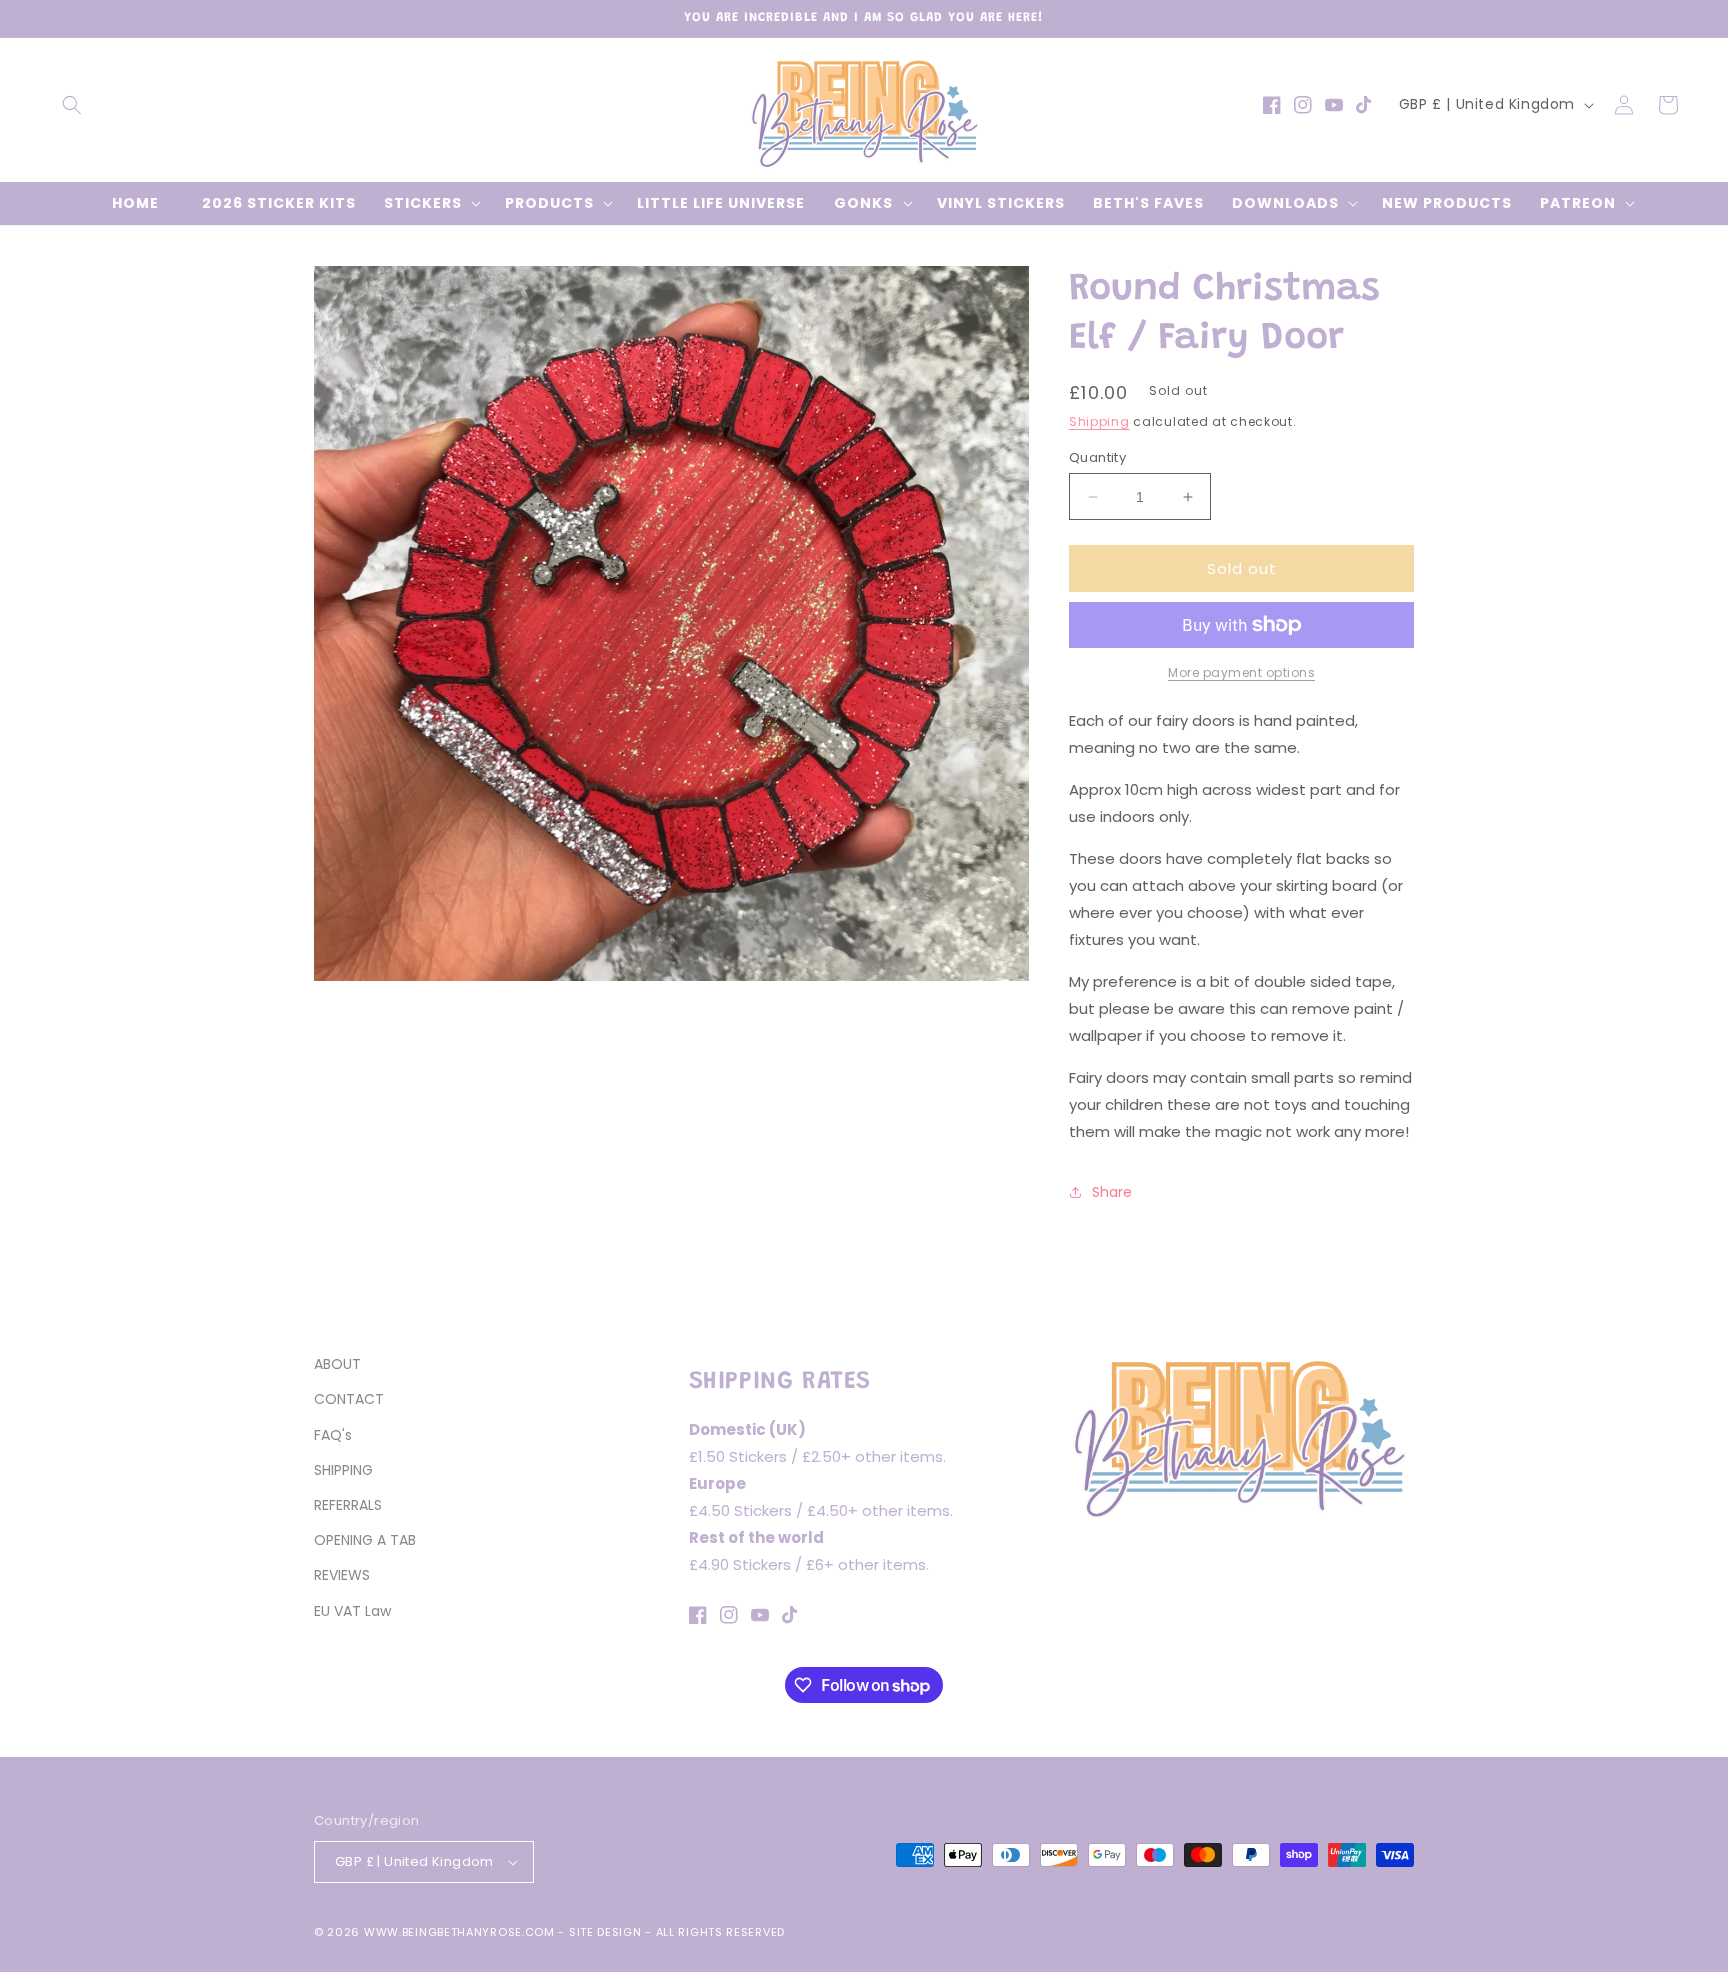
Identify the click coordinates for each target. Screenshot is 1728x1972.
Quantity (1097, 457)
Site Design (605, 1932)
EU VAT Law (352, 1611)
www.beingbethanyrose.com (459, 1932)
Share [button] (1112, 1192)
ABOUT (337, 1364)
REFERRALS (348, 1505)
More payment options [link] (1241, 672)
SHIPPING (343, 1470)
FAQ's (333, 1435)
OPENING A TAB (365, 1540)
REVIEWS (342, 1575)
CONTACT (349, 1399)
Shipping (1099, 421)
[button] (72, 105)
